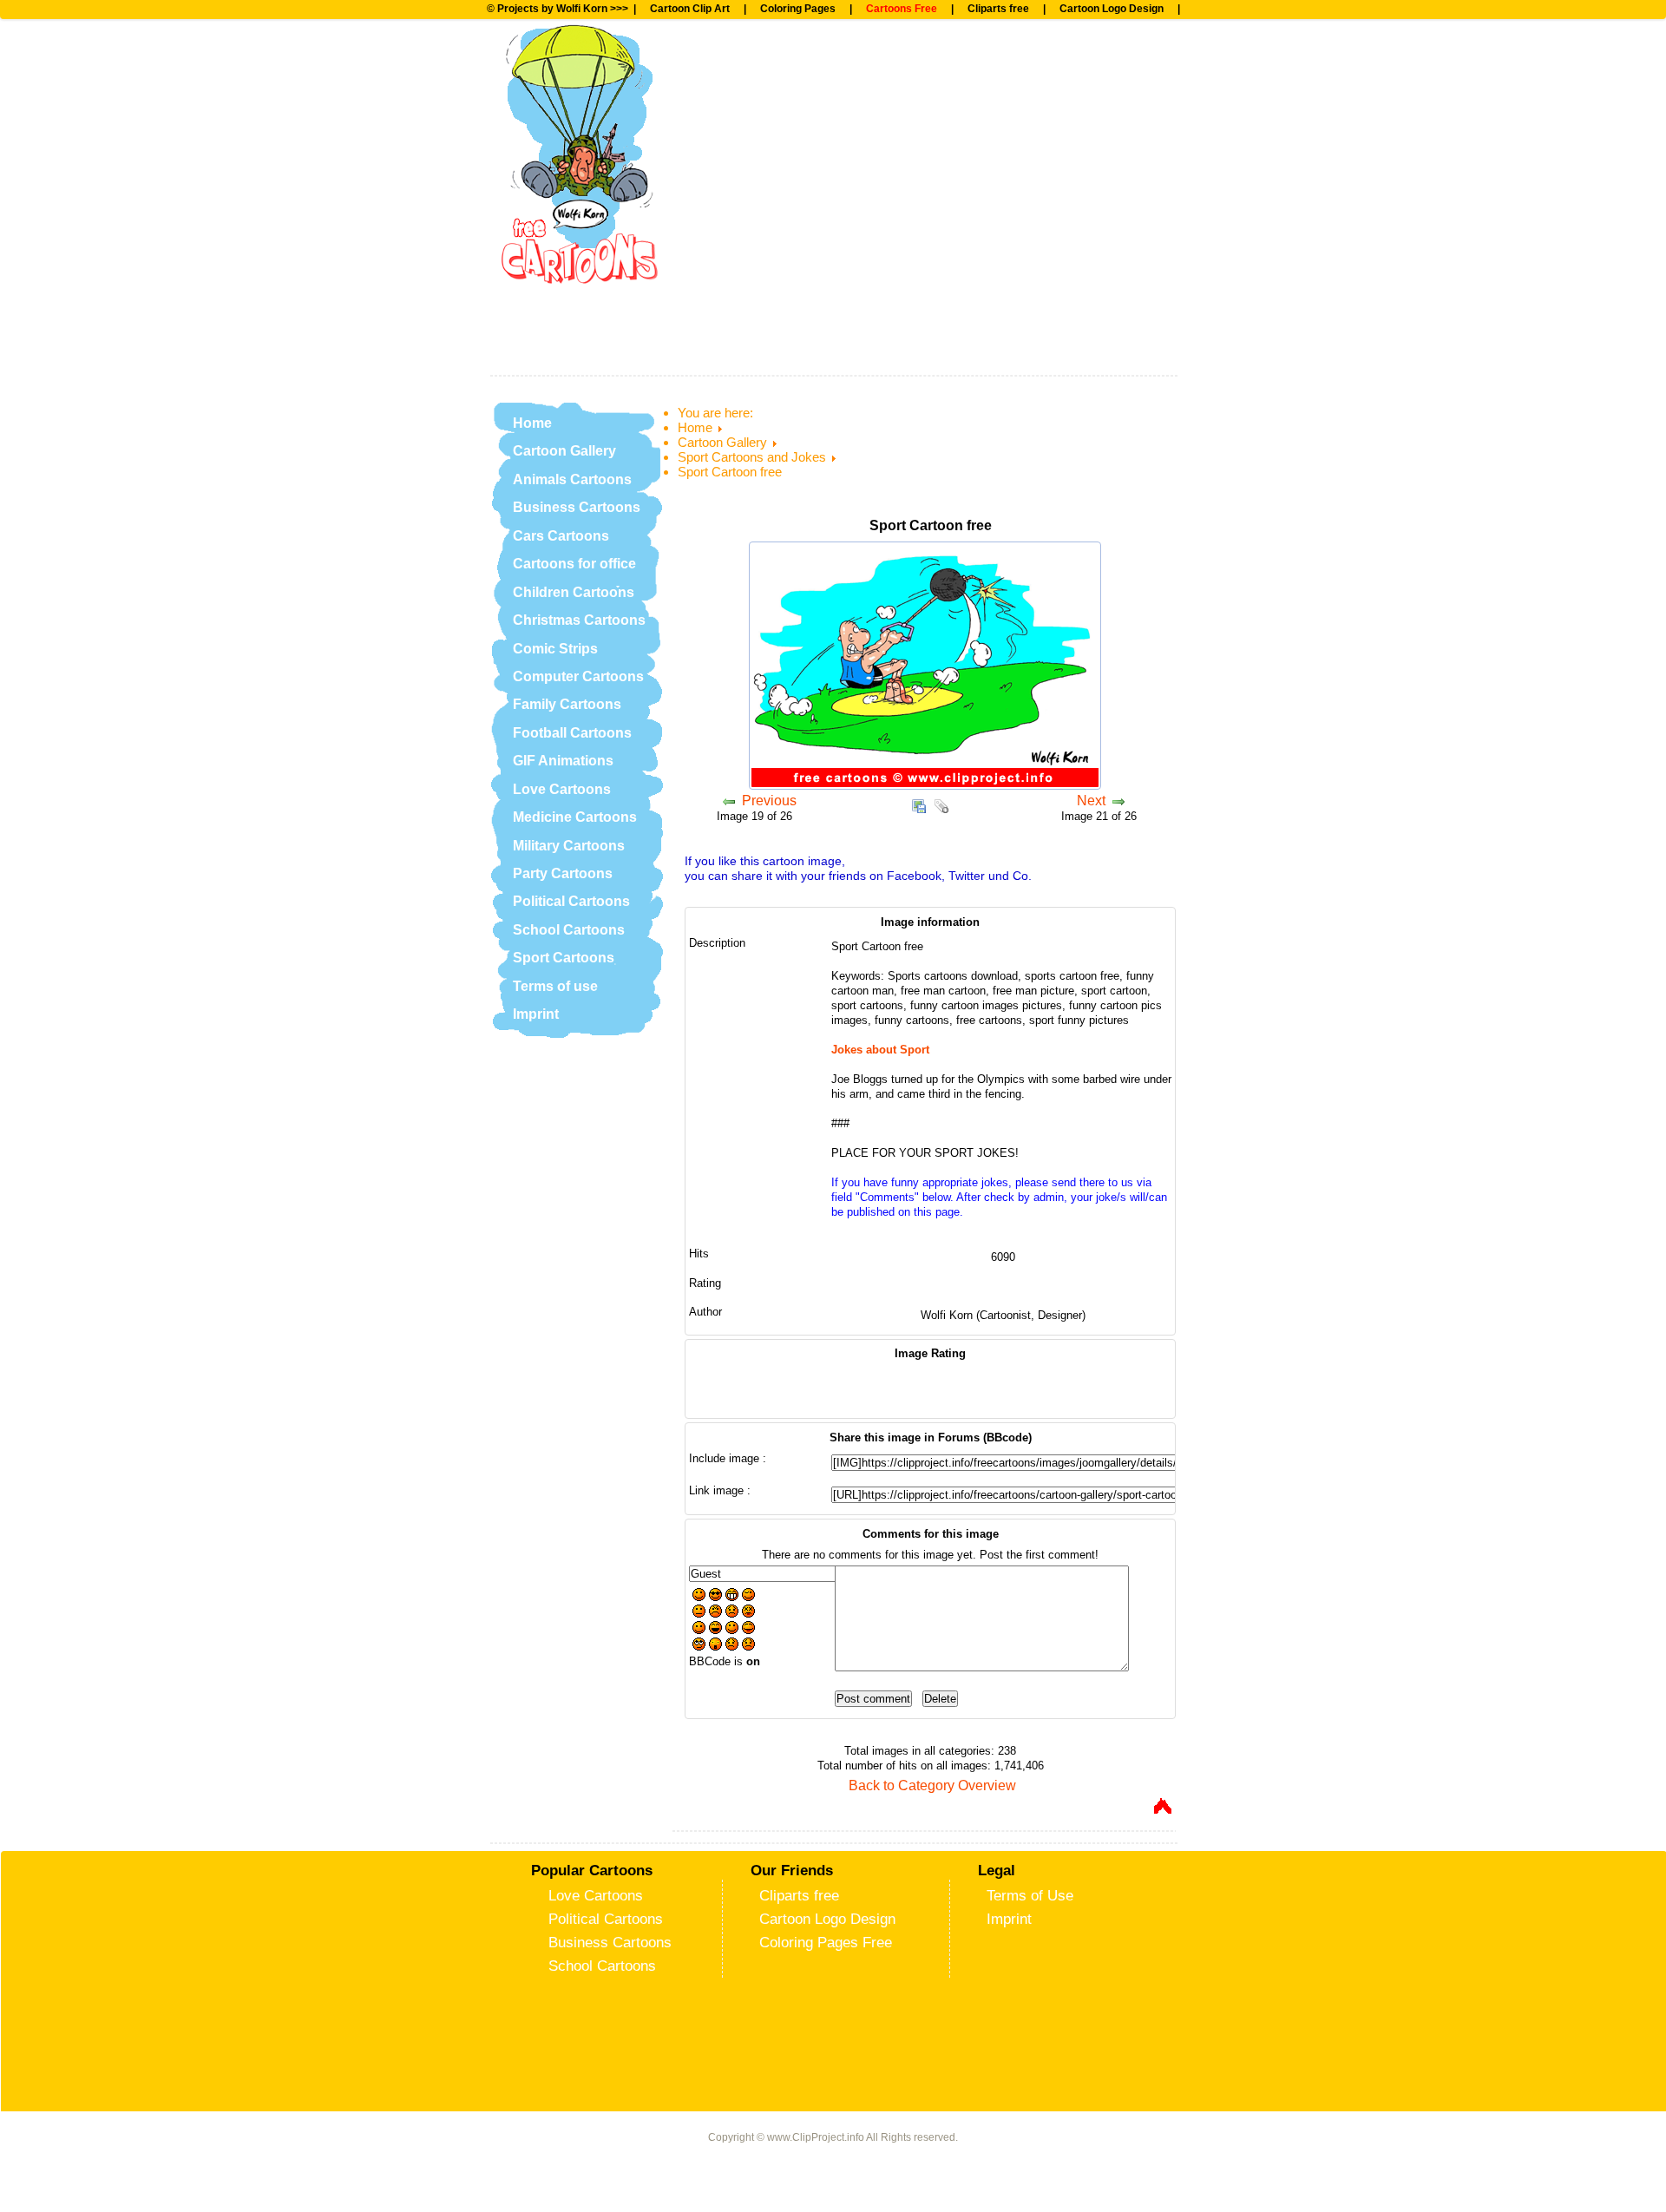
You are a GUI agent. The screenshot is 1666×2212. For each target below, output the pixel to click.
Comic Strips (555, 649)
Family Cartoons (567, 704)
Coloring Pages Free (826, 1942)
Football (746, 65)
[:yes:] (699, 1629)
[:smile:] (699, 1596)
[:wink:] (748, 1596)
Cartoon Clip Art (690, 9)
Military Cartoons (569, 846)
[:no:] (732, 1646)
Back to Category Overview (932, 1785)
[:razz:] (748, 1629)
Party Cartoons (563, 873)
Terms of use (555, 986)
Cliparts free (998, 9)
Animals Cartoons (572, 479)
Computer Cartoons (578, 676)
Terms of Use (1030, 1895)
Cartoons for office (574, 564)
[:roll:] (699, 1646)
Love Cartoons (562, 789)
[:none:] (699, 1613)
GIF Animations (563, 761)
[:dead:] (748, 1613)
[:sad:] (732, 1613)
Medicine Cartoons (575, 817)
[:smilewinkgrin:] (732, 1629)
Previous (769, 801)
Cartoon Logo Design (1112, 9)
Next (1091, 801)
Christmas (756, 236)
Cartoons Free (902, 9)
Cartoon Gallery (564, 451)
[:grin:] (732, 1596)
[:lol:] (715, 1629)
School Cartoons (569, 930)
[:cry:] (748, 1646)
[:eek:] (715, 1646)
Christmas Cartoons (579, 620)
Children (748, 179)
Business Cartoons (577, 507)
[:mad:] (715, 1613)
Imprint (536, 1014)
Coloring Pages (798, 9)
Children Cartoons (574, 592)
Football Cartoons (572, 733)
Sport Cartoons (564, 958)
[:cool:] (715, 1596)
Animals (746, 122)
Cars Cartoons (561, 536)
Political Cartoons (571, 901)
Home (532, 423)
